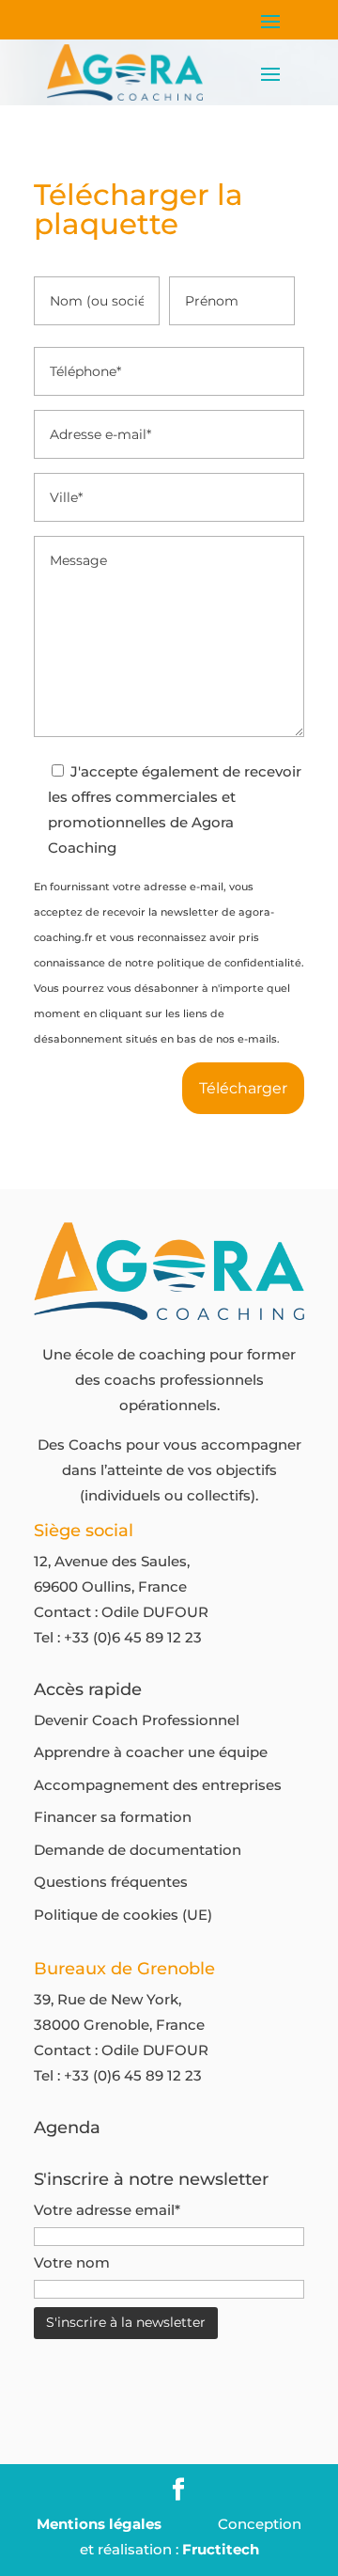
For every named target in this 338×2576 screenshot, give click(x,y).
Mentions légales (99, 2524)
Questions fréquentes (111, 1882)
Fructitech (221, 2549)
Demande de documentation (138, 1850)
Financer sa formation (113, 1817)
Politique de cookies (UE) (123, 1915)
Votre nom (72, 2262)
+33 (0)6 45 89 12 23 (133, 1637)
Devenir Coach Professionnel (137, 1720)
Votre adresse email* (107, 2210)
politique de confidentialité (229, 963)
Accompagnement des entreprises (158, 1785)
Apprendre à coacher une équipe (151, 1752)
